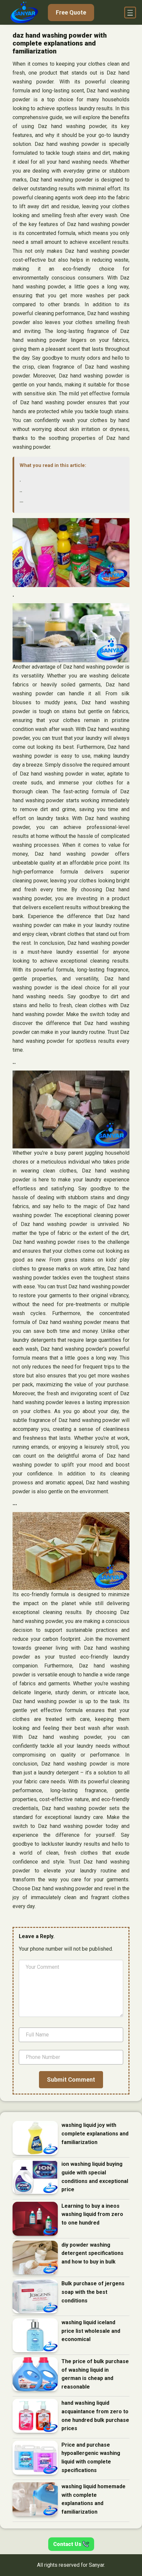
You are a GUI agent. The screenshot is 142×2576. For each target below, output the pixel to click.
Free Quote (71, 12)
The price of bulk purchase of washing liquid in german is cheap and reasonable (95, 2374)
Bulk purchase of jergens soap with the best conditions (93, 2292)
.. (21, 490)
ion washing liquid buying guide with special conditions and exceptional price (95, 2177)
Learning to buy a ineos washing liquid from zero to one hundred (92, 2214)
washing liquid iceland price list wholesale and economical (91, 2331)
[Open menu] (130, 13)
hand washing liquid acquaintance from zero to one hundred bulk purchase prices (95, 2416)
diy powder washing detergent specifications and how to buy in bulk (92, 2253)
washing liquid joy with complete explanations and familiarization (95, 2133)
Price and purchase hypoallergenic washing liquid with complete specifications (91, 2458)
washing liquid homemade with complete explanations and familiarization (93, 2499)
